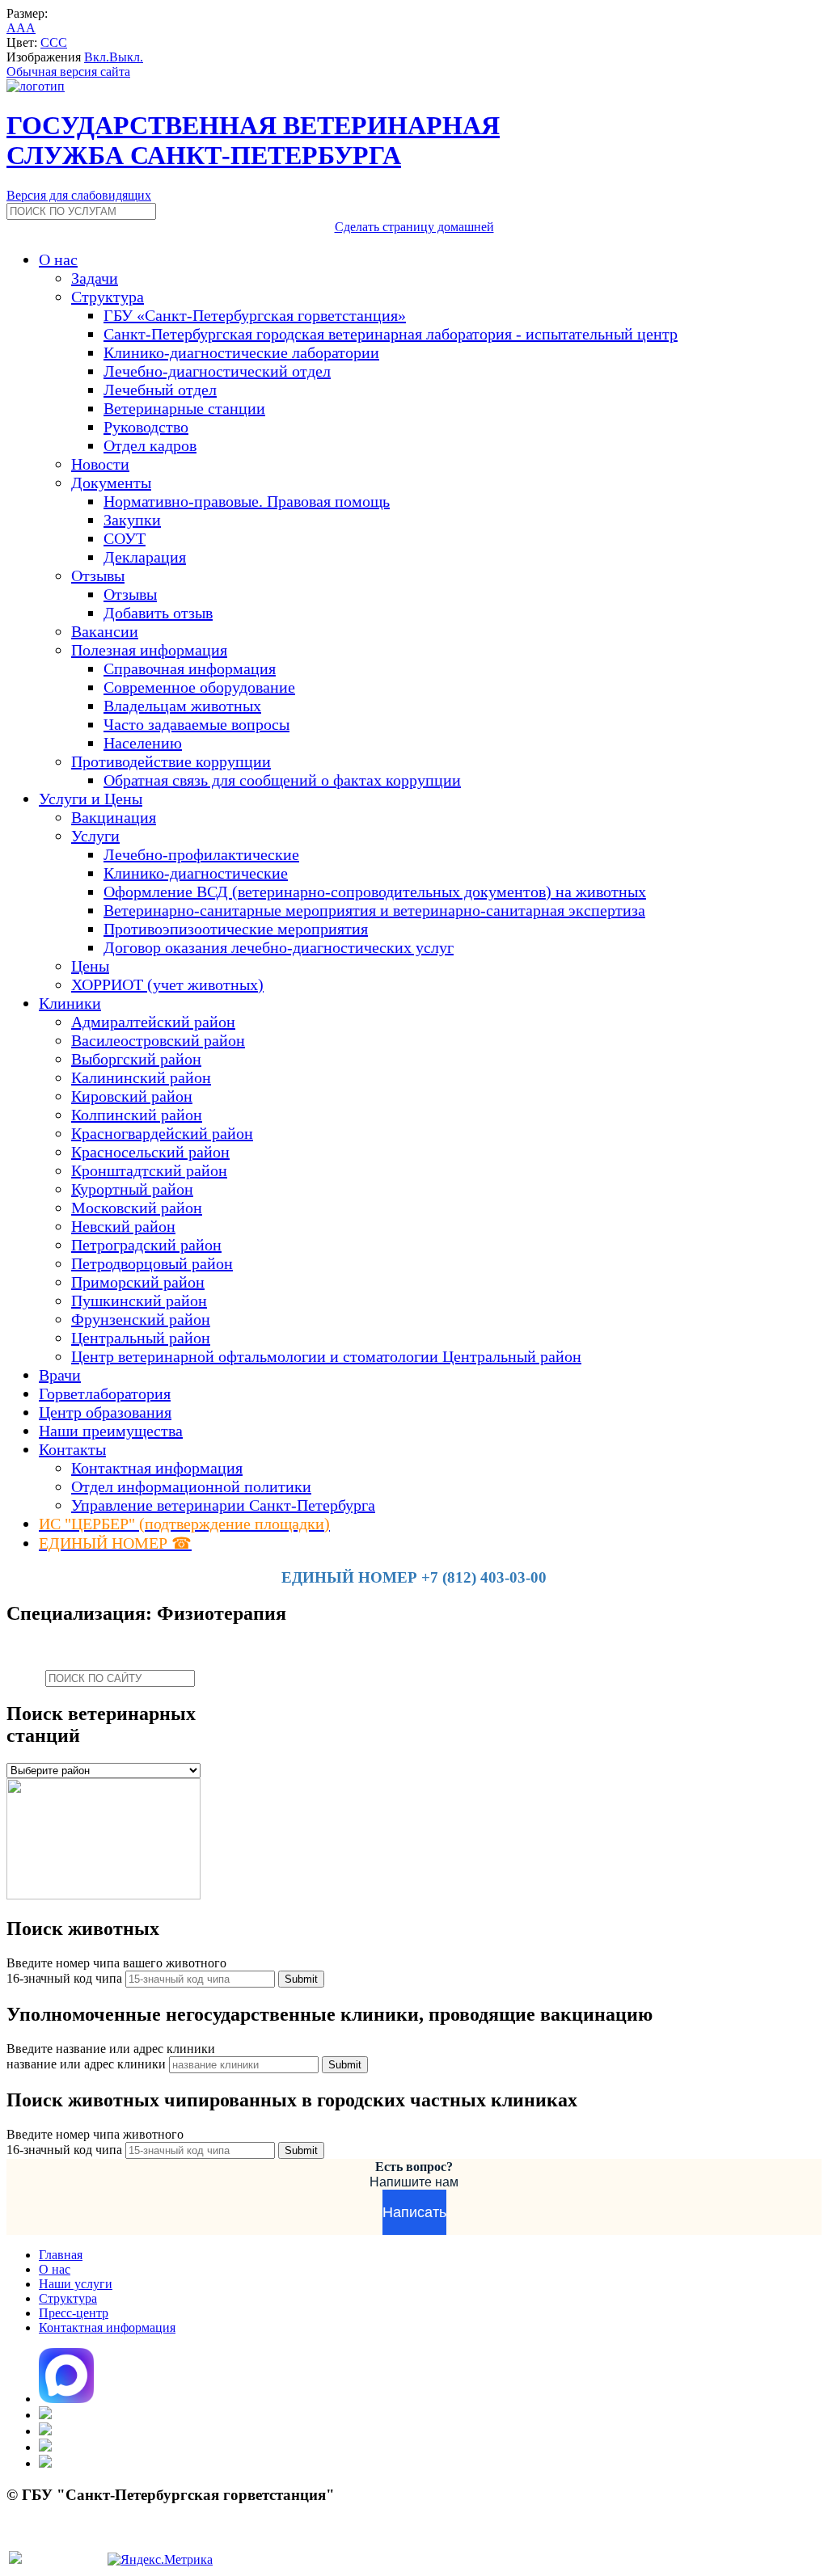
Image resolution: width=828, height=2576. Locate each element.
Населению (143, 743)
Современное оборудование (199, 687)
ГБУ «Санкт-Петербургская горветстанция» (255, 315)
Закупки (132, 520)
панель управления (59, 2541)
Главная (61, 2255)
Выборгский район (136, 1059)
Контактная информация (157, 1468)
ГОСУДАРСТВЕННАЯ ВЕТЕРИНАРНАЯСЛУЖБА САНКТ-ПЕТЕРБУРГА (253, 140)
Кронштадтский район (149, 1170)
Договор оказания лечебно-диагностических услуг (279, 947)
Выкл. (126, 57)
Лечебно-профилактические (201, 854)
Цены (90, 966)
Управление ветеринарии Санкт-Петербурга (223, 1505)
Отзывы (130, 594)
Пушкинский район (139, 1301)
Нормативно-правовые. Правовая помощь (247, 501)
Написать (414, 2212)
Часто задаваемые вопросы (196, 724)
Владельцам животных (182, 706)
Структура (68, 2298)
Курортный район (132, 1189)
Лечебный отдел (160, 390)
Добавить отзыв (158, 613)
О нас (55, 2269)
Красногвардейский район (162, 1133)
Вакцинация (114, 817)
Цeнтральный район (141, 1338)
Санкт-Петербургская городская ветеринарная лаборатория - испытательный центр (391, 334)
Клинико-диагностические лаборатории (241, 352)
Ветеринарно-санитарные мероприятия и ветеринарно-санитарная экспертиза (374, 910)
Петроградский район (146, 1245)
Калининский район (141, 1077)
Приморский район (138, 1282)
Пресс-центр (74, 2313)
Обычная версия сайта (68, 72)
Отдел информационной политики (191, 1486)
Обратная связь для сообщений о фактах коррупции (282, 780)
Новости (100, 464)
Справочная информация (190, 668)
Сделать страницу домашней (414, 227)
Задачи (95, 278)
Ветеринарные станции (184, 408)
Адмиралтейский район (153, 1022)
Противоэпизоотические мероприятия (236, 929)
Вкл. (97, 57)
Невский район (123, 1226)
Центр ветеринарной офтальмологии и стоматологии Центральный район (326, 1356)
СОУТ (125, 538)
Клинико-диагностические (196, 873)
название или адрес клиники (88, 2064)
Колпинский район (137, 1115)
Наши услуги (76, 2284)
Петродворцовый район (152, 1263)
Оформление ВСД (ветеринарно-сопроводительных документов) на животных (375, 892)
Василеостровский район (158, 1040)
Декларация (145, 557)
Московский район (137, 1208)
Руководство (146, 427)
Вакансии (105, 631)
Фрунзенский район (141, 1319)
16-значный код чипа (66, 1978)
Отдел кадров (150, 445)
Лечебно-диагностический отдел (217, 371)
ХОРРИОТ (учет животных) (167, 984)
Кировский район (132, 1096)
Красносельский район (150, 1152)
